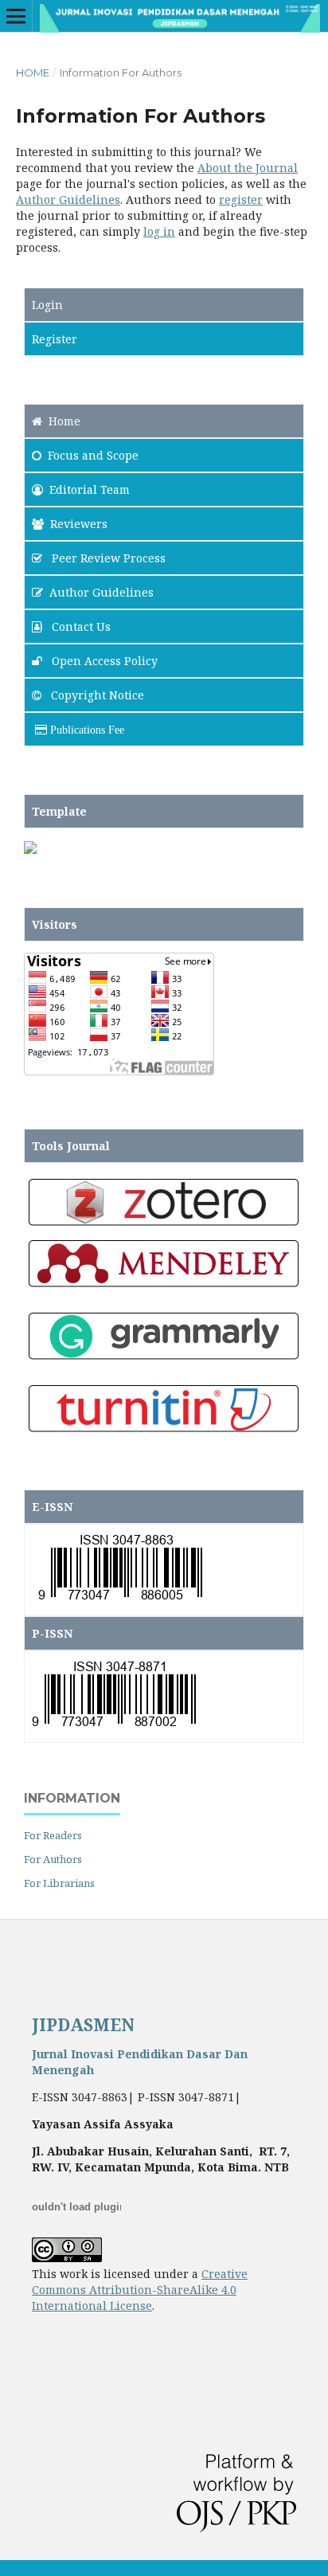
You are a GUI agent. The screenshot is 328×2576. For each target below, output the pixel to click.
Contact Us (80, 626)
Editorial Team (90, 489)
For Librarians (59, 1883)
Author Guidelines (68, 200)
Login (47, 305)
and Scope (93, 455)
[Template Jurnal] (30, 850)
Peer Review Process (107, 558)
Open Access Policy (103, 661)
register (241, 200)
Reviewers (79, 524)
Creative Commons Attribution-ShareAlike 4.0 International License (140, 2290)
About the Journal (248, 168)
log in (159, 231)
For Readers (53, 1835)
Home (33, 72)
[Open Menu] (16, 16)
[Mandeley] (164, 1287)
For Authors (53, 1859)
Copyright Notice (96, 695)
